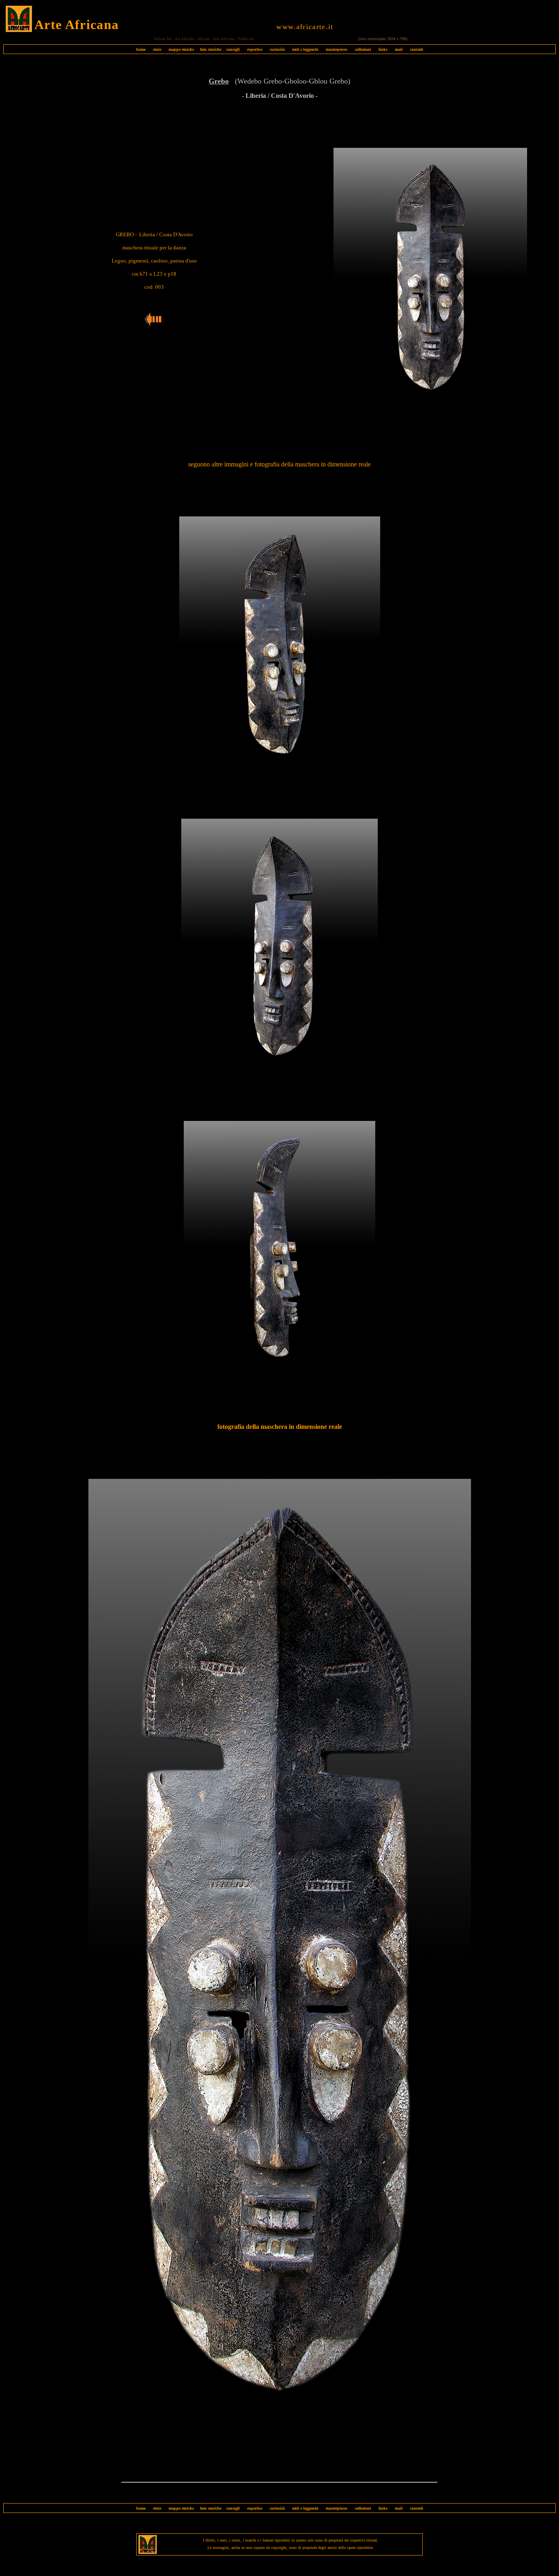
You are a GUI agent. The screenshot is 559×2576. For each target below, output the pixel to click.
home (141, 49)
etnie (155, 49)
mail (399, 49)
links (383, 49)
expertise (255, 49)
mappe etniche (181, 49)
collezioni (363, 49)
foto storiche (211, 49)
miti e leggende (305, 49)
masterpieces (337, 49)
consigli (233, 49)
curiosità (277, 49)
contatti (417, 49)
